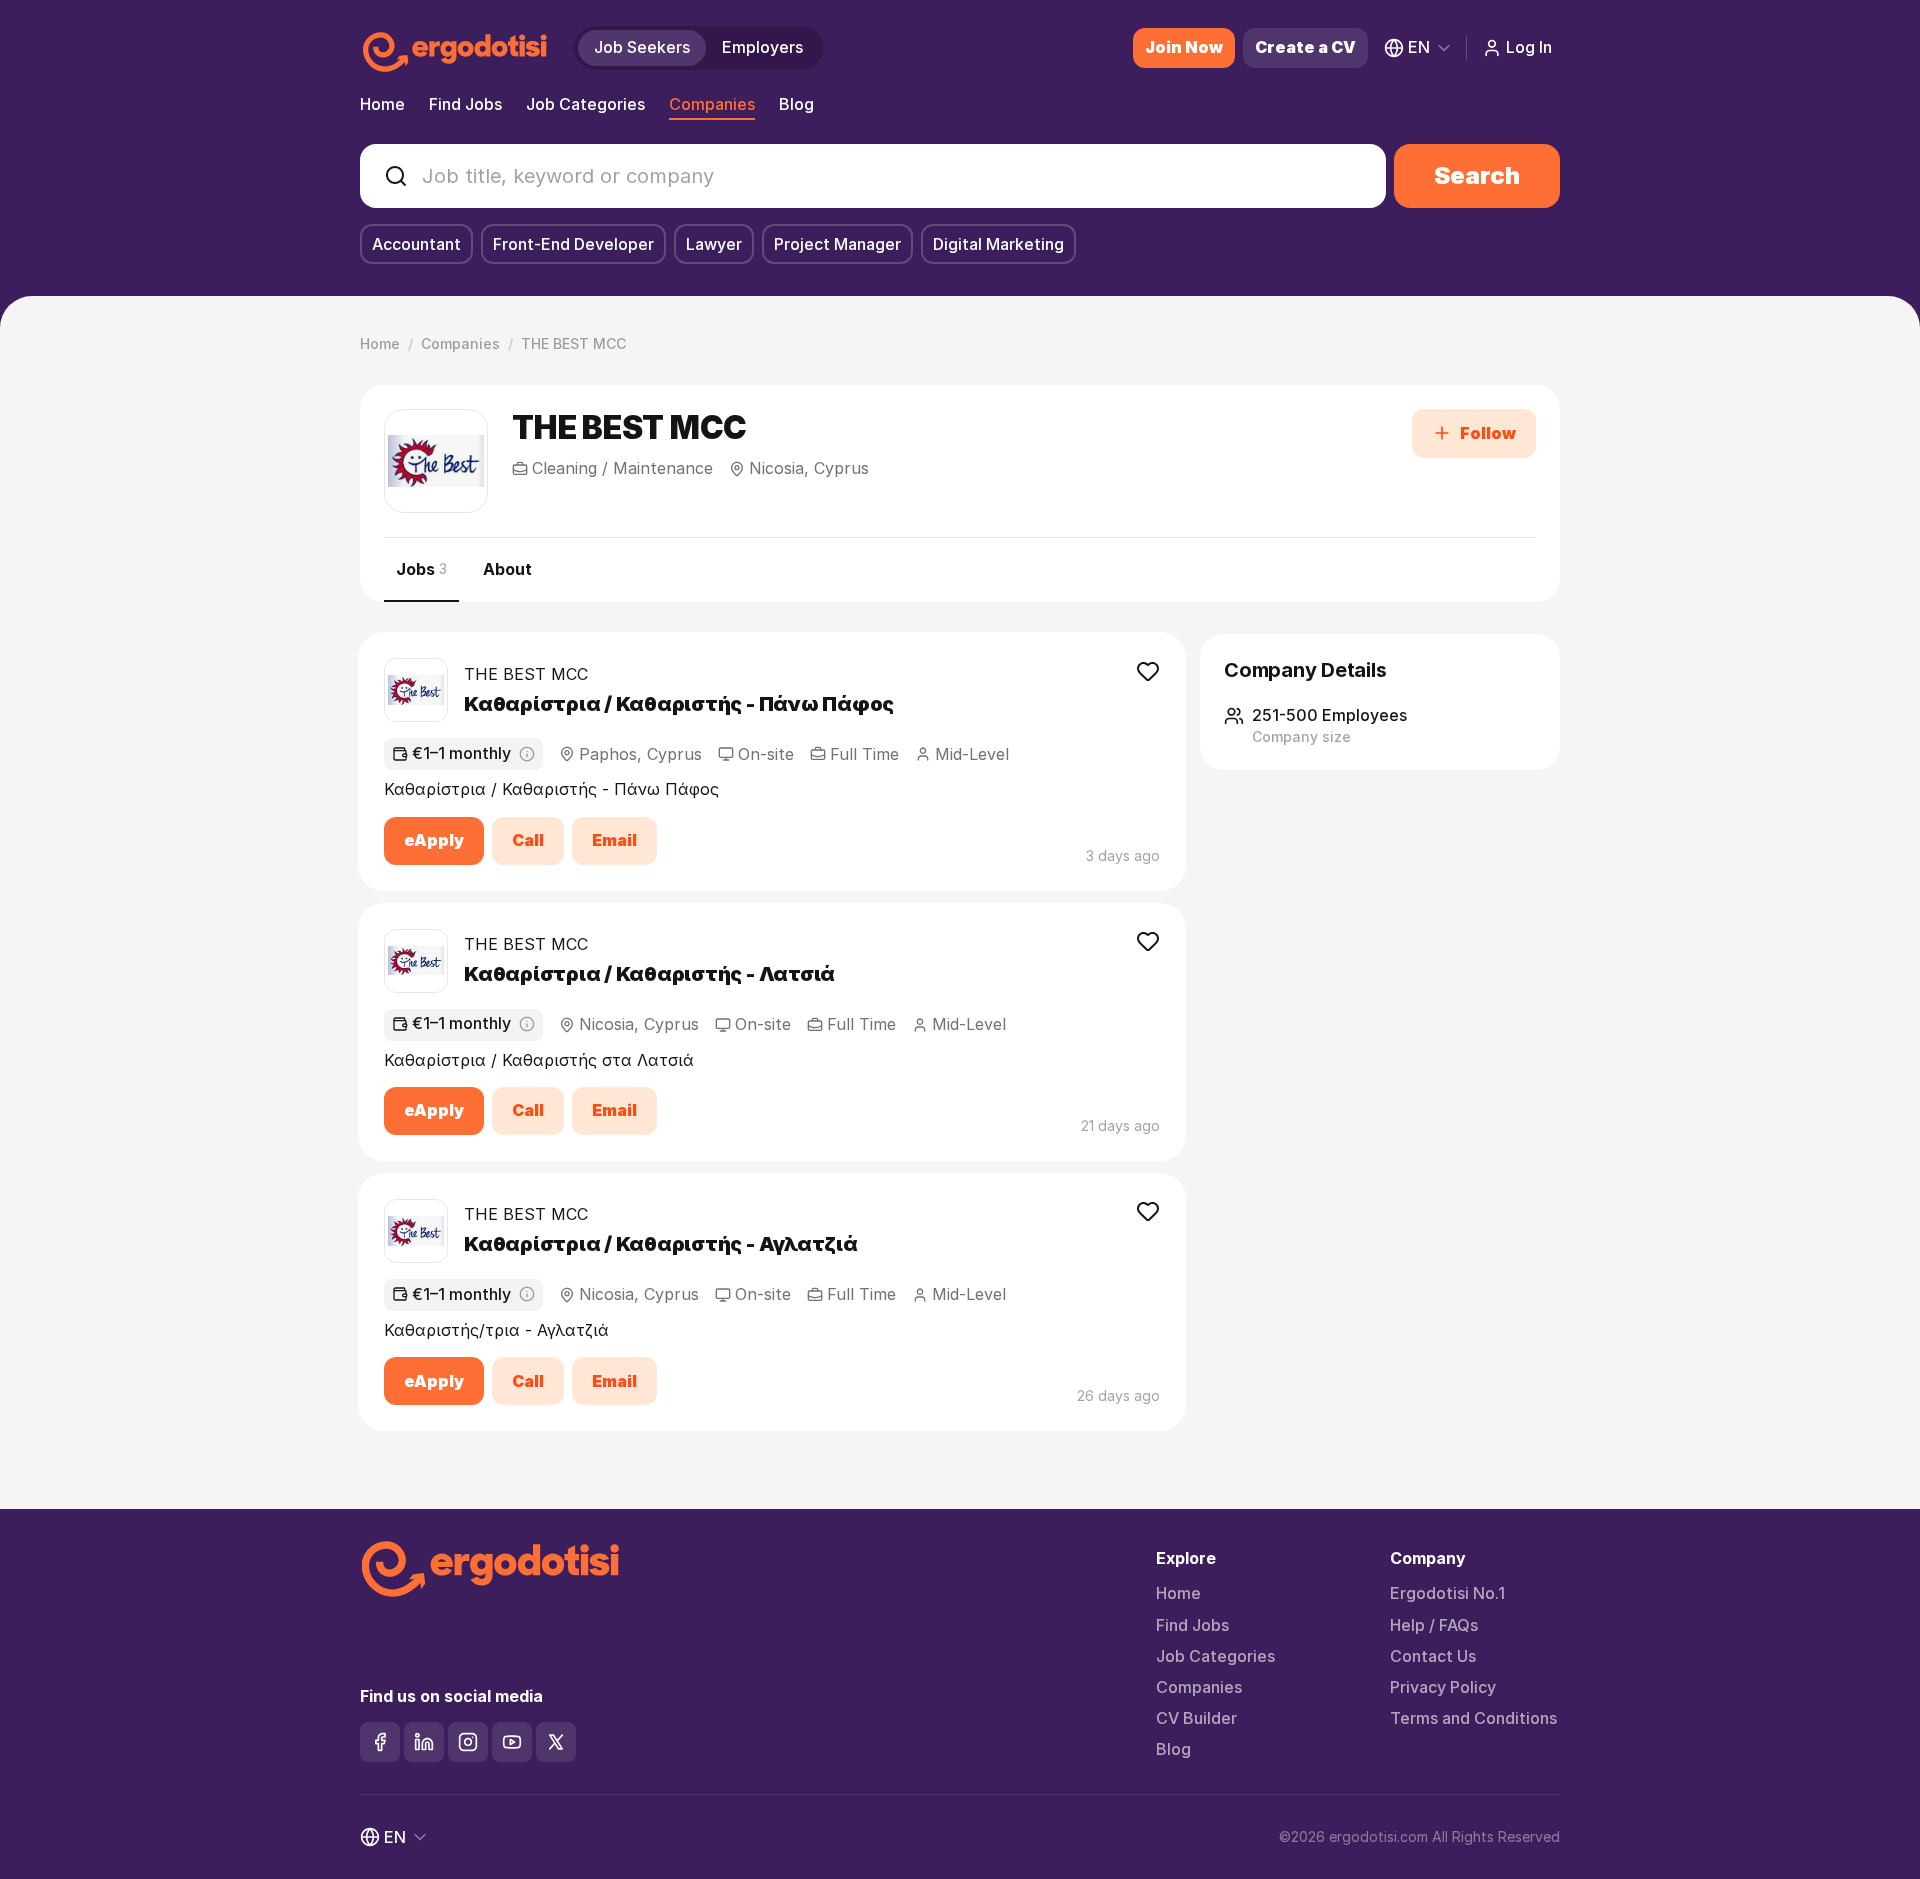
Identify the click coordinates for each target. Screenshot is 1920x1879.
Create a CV (1305, 47)
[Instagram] (468, 1742)
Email (614, 840)
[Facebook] (380, 1742)
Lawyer (714, 244)
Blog (796, 104)
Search (1477, 175)
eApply (434, 840)
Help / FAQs (1434, 1625)
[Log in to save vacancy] (1148, 670)
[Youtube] (512, 1742)
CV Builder (1196, 1718)
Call (528, 840)
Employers (762, 47)
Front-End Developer (573, 244)
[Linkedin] (424, 1742)
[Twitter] (556, 1742)
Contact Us (1433, 1656)
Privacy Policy (1443, 1687)
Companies (712, 104)
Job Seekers (642, 47)
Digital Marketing (998, 244)
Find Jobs (465, 104)
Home (382, 104)
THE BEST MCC (526, 674)
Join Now (1184, 47)
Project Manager (837, 244)
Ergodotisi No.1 (1447, 1593)
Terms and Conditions (1473, 1718)
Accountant (416, 244)
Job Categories (585, 104)
